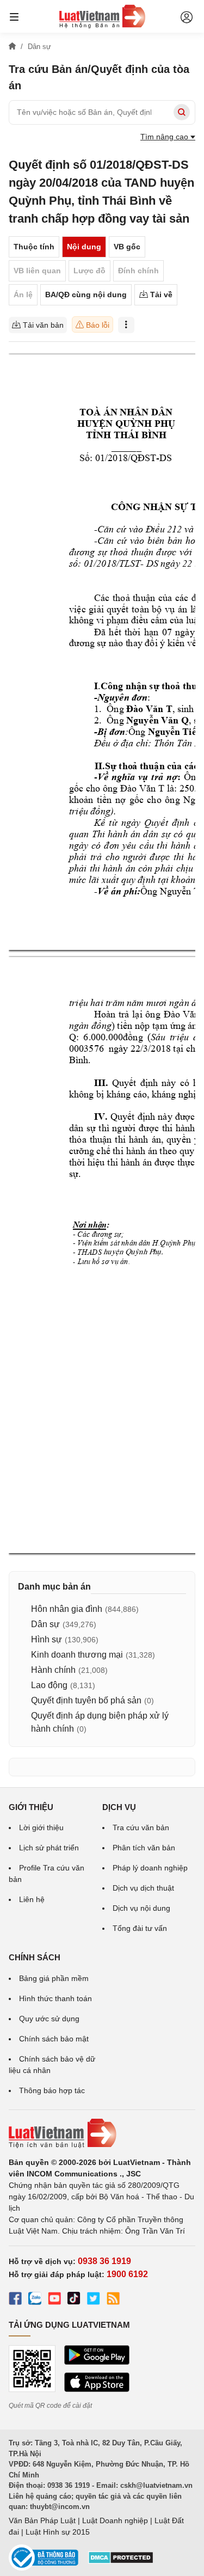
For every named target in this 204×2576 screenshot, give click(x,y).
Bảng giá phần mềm (54, 1978)
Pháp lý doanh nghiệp (150, 1868)
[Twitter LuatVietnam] (94, 2300)
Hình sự (47, 1639)
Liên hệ (32, 1899)
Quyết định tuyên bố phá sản (86, 1700)
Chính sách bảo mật (54, 2039)
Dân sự (45, 1624)
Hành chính (53, 1670)
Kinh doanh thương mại (77, 1655)
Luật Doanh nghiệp (115, 2520)
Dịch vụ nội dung (141, 1908)
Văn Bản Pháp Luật (42, 2520)
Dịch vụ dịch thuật (143, 1888)
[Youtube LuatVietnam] (54, 2300)
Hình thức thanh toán (55, 1998)
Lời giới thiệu (41, 1827)
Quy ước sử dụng (49, 2019)
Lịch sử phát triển (49, 1848)
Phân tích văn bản (144, 1848)
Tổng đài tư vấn (140, 1928)
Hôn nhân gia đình (67, 1609)
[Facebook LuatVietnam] (15, 2300)
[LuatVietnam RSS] (113, 2300)
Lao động (49, 1685)
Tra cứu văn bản (141, 1827)
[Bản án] (102, 16)
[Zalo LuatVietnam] (35, 2300)
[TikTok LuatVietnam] (74, 2300)
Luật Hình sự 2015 (58, 2532)
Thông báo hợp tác (52, 2090)
